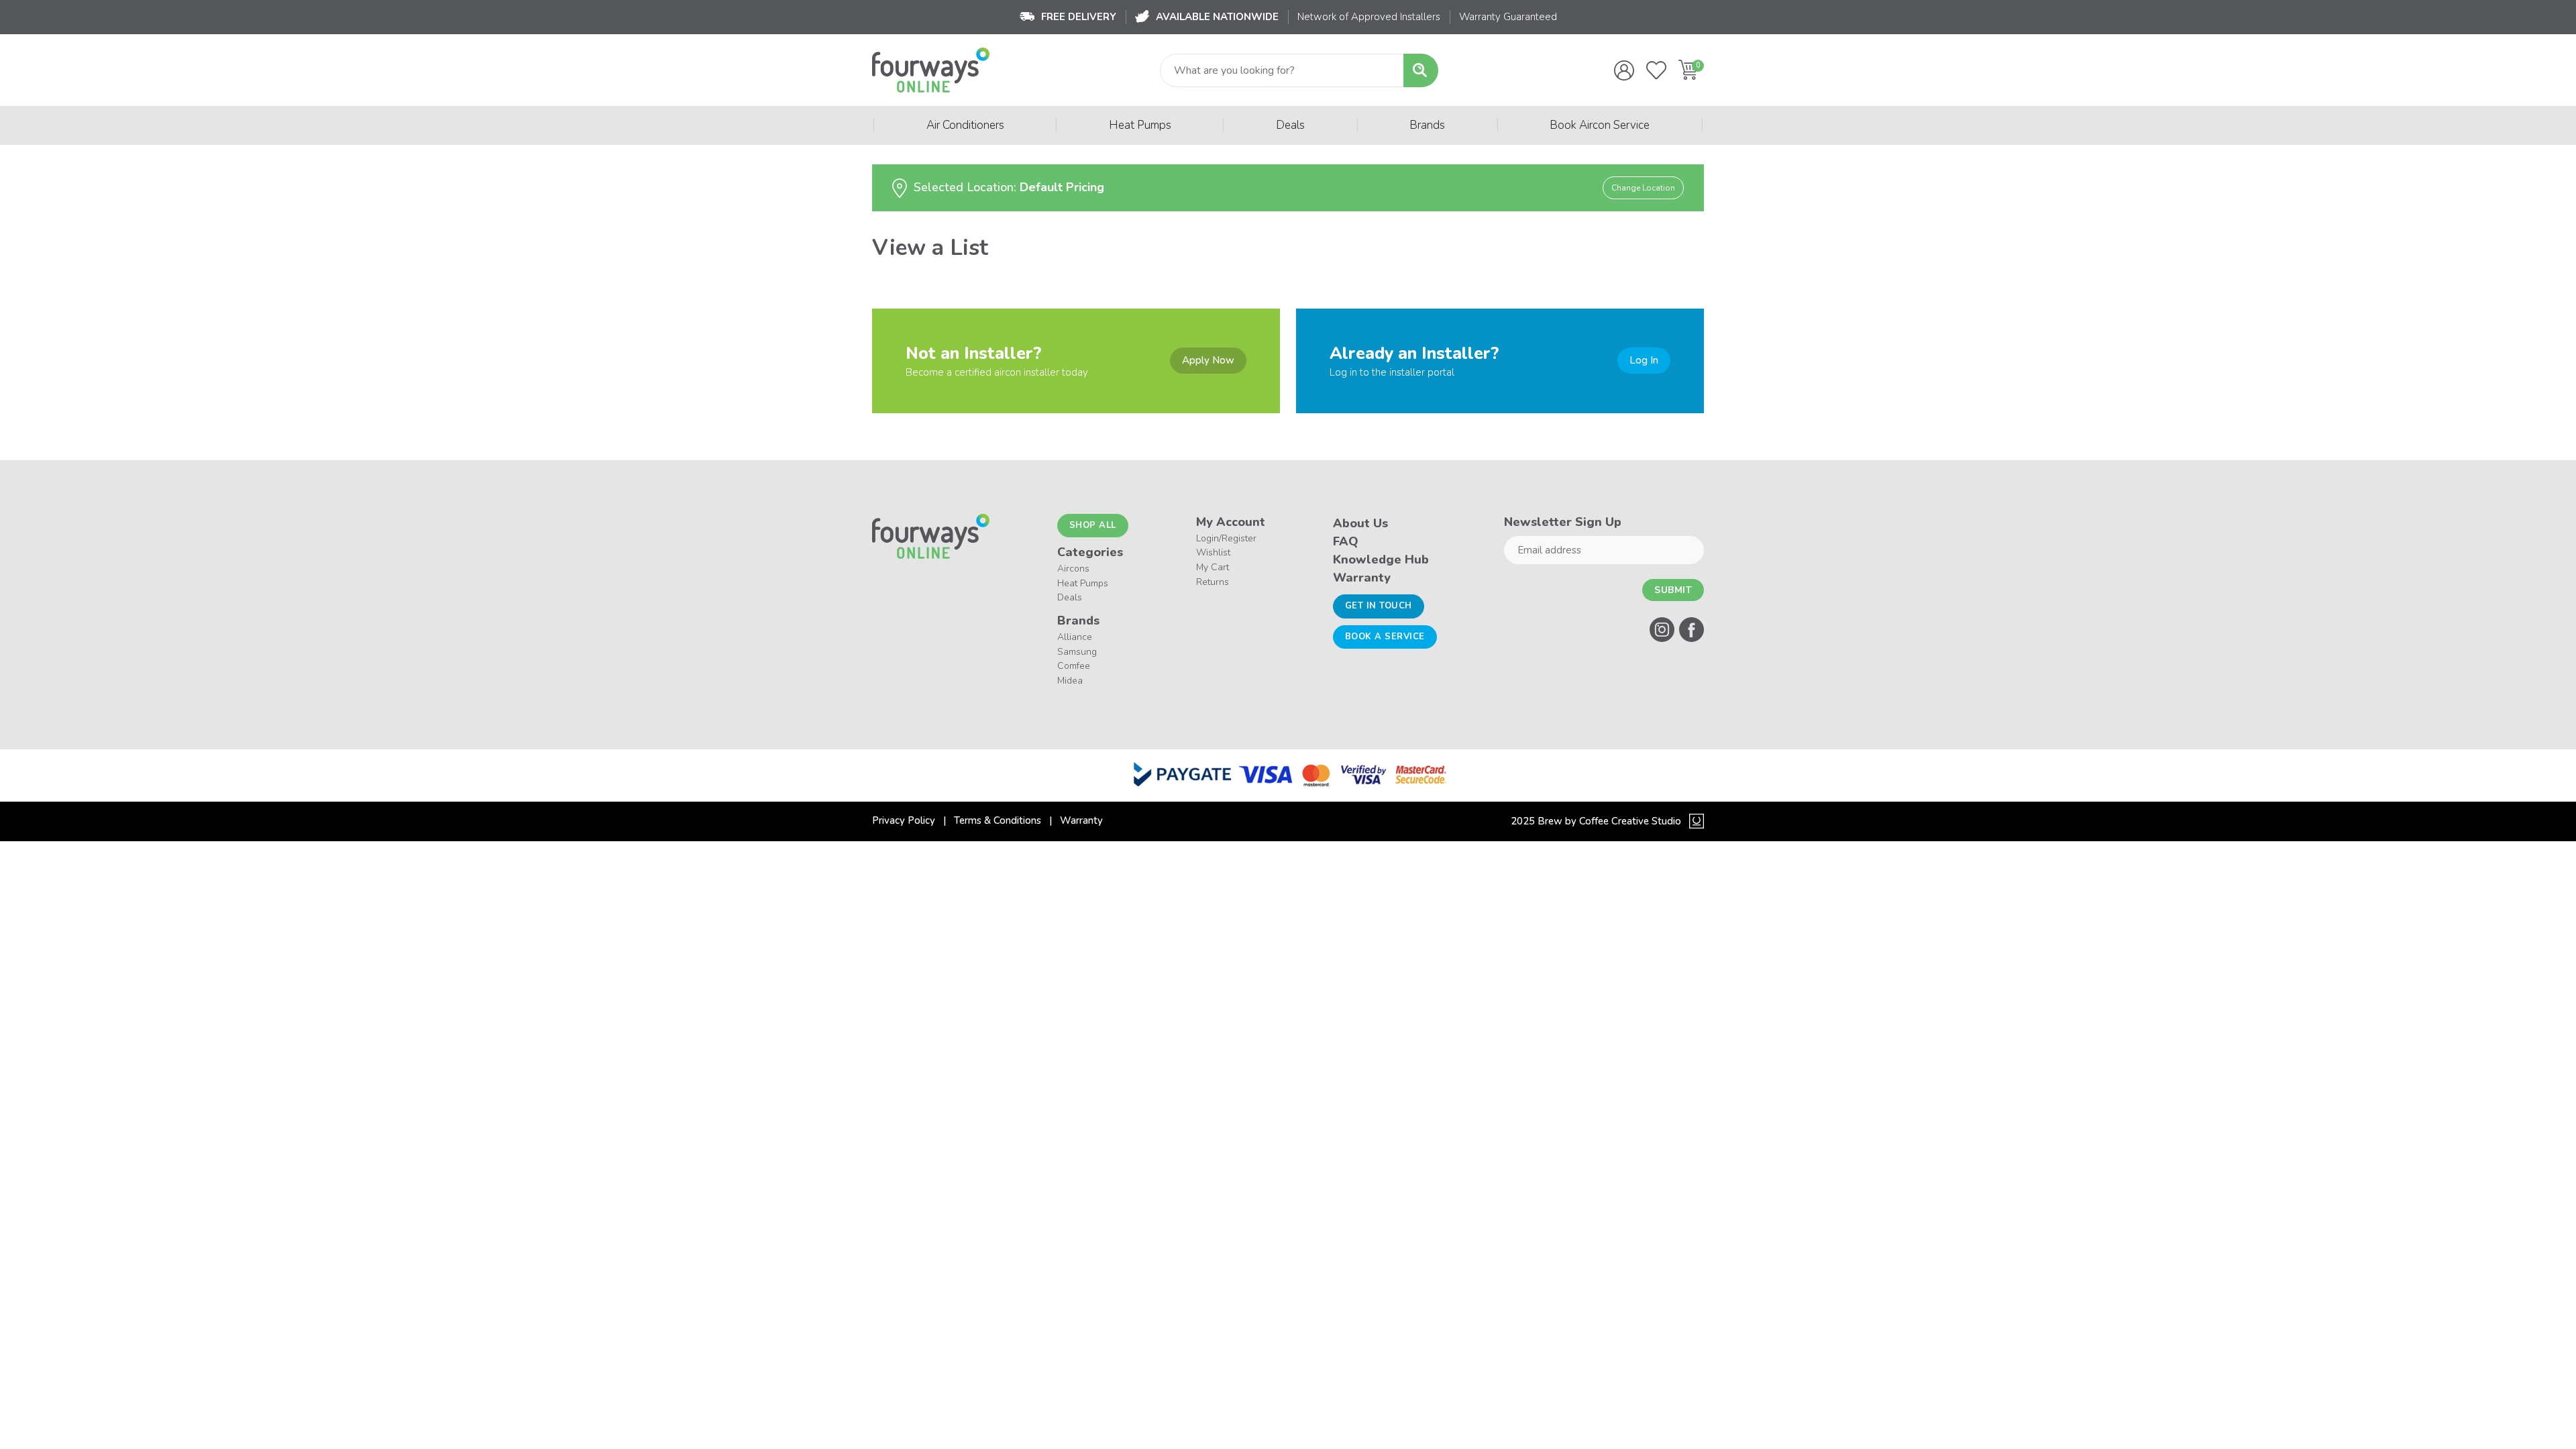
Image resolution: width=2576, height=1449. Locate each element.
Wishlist (1213, 552)
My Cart (1213, 567)
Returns (1213, 582)
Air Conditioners (965, 125)
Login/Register (1226, 538)
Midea (1070, 681)
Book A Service (1385, 637)
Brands (1427, 125)
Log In (1644, 360)
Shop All (1093, 525)
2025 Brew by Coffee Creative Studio (1596, 821)
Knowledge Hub (1381, 559)
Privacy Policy (904, 820)
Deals (1290, 125)
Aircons (1073, 569)
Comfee (1074, 666)
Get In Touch (1379, 606)
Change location (1643, 188)
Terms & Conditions (998, 820)
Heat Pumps (1140, 125)
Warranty (1362, 578)
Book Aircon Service (1600, 125)
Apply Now (1208, 360)
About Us (1360, 523)
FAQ (1346, 541)
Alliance (1075, 637)
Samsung (1077, 652)
